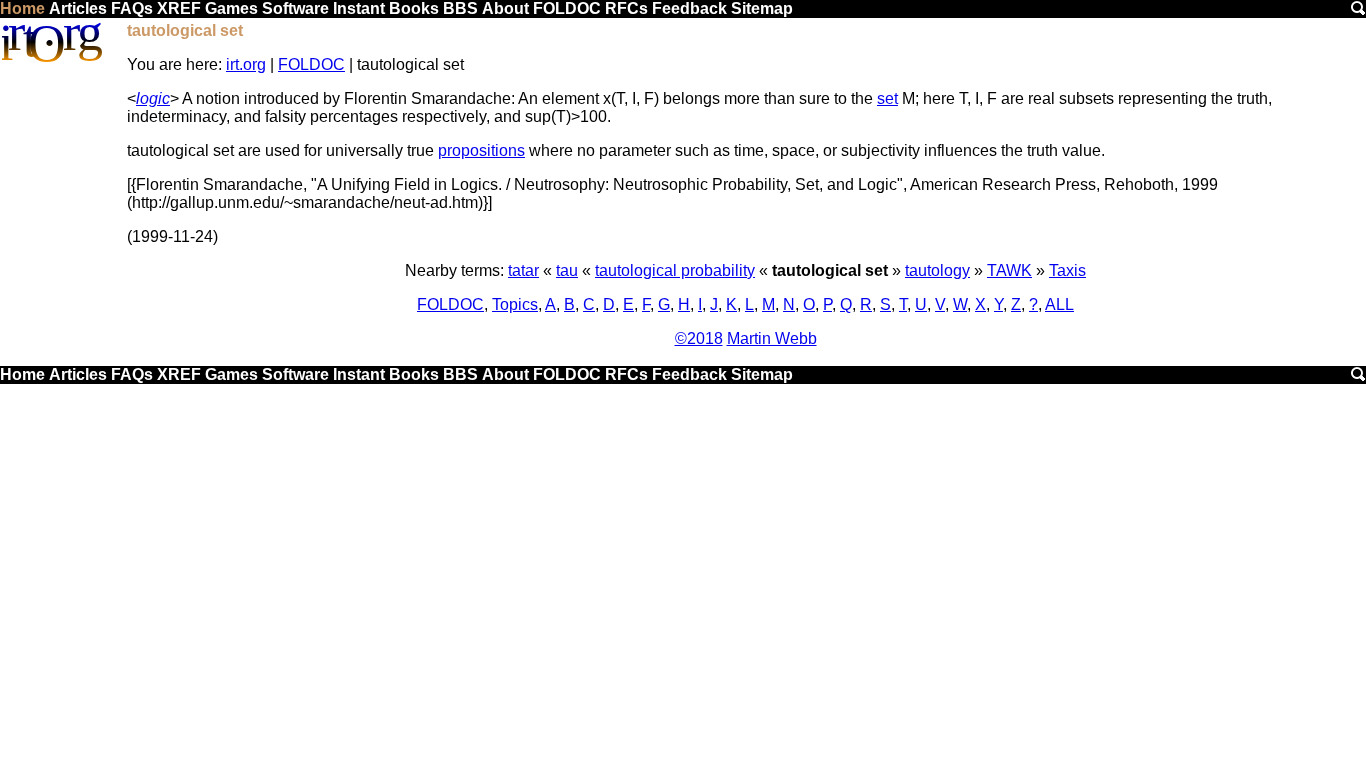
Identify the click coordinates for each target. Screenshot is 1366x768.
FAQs (132, 8)
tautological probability (675, 270)
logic (153, 98)
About (505, 8)
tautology (937, 270)
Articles (78, 8)
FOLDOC (567, 8)
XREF (179, 8)
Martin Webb (772, 338)
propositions (481, 150)
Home (22, 8)
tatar (523, 270)
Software (295, 8)
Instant (359, 8)
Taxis (1067, 270)
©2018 (699, 338)
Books (414, 8)
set (887, 98)
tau (567, 270)
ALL (1059, 304)
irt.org (246, 64)
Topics (515, 304)
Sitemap (762, 8)
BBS (460, 8)
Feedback (689, 8)
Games (231, 8)
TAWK (1009, 270)
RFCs (626, 8)
